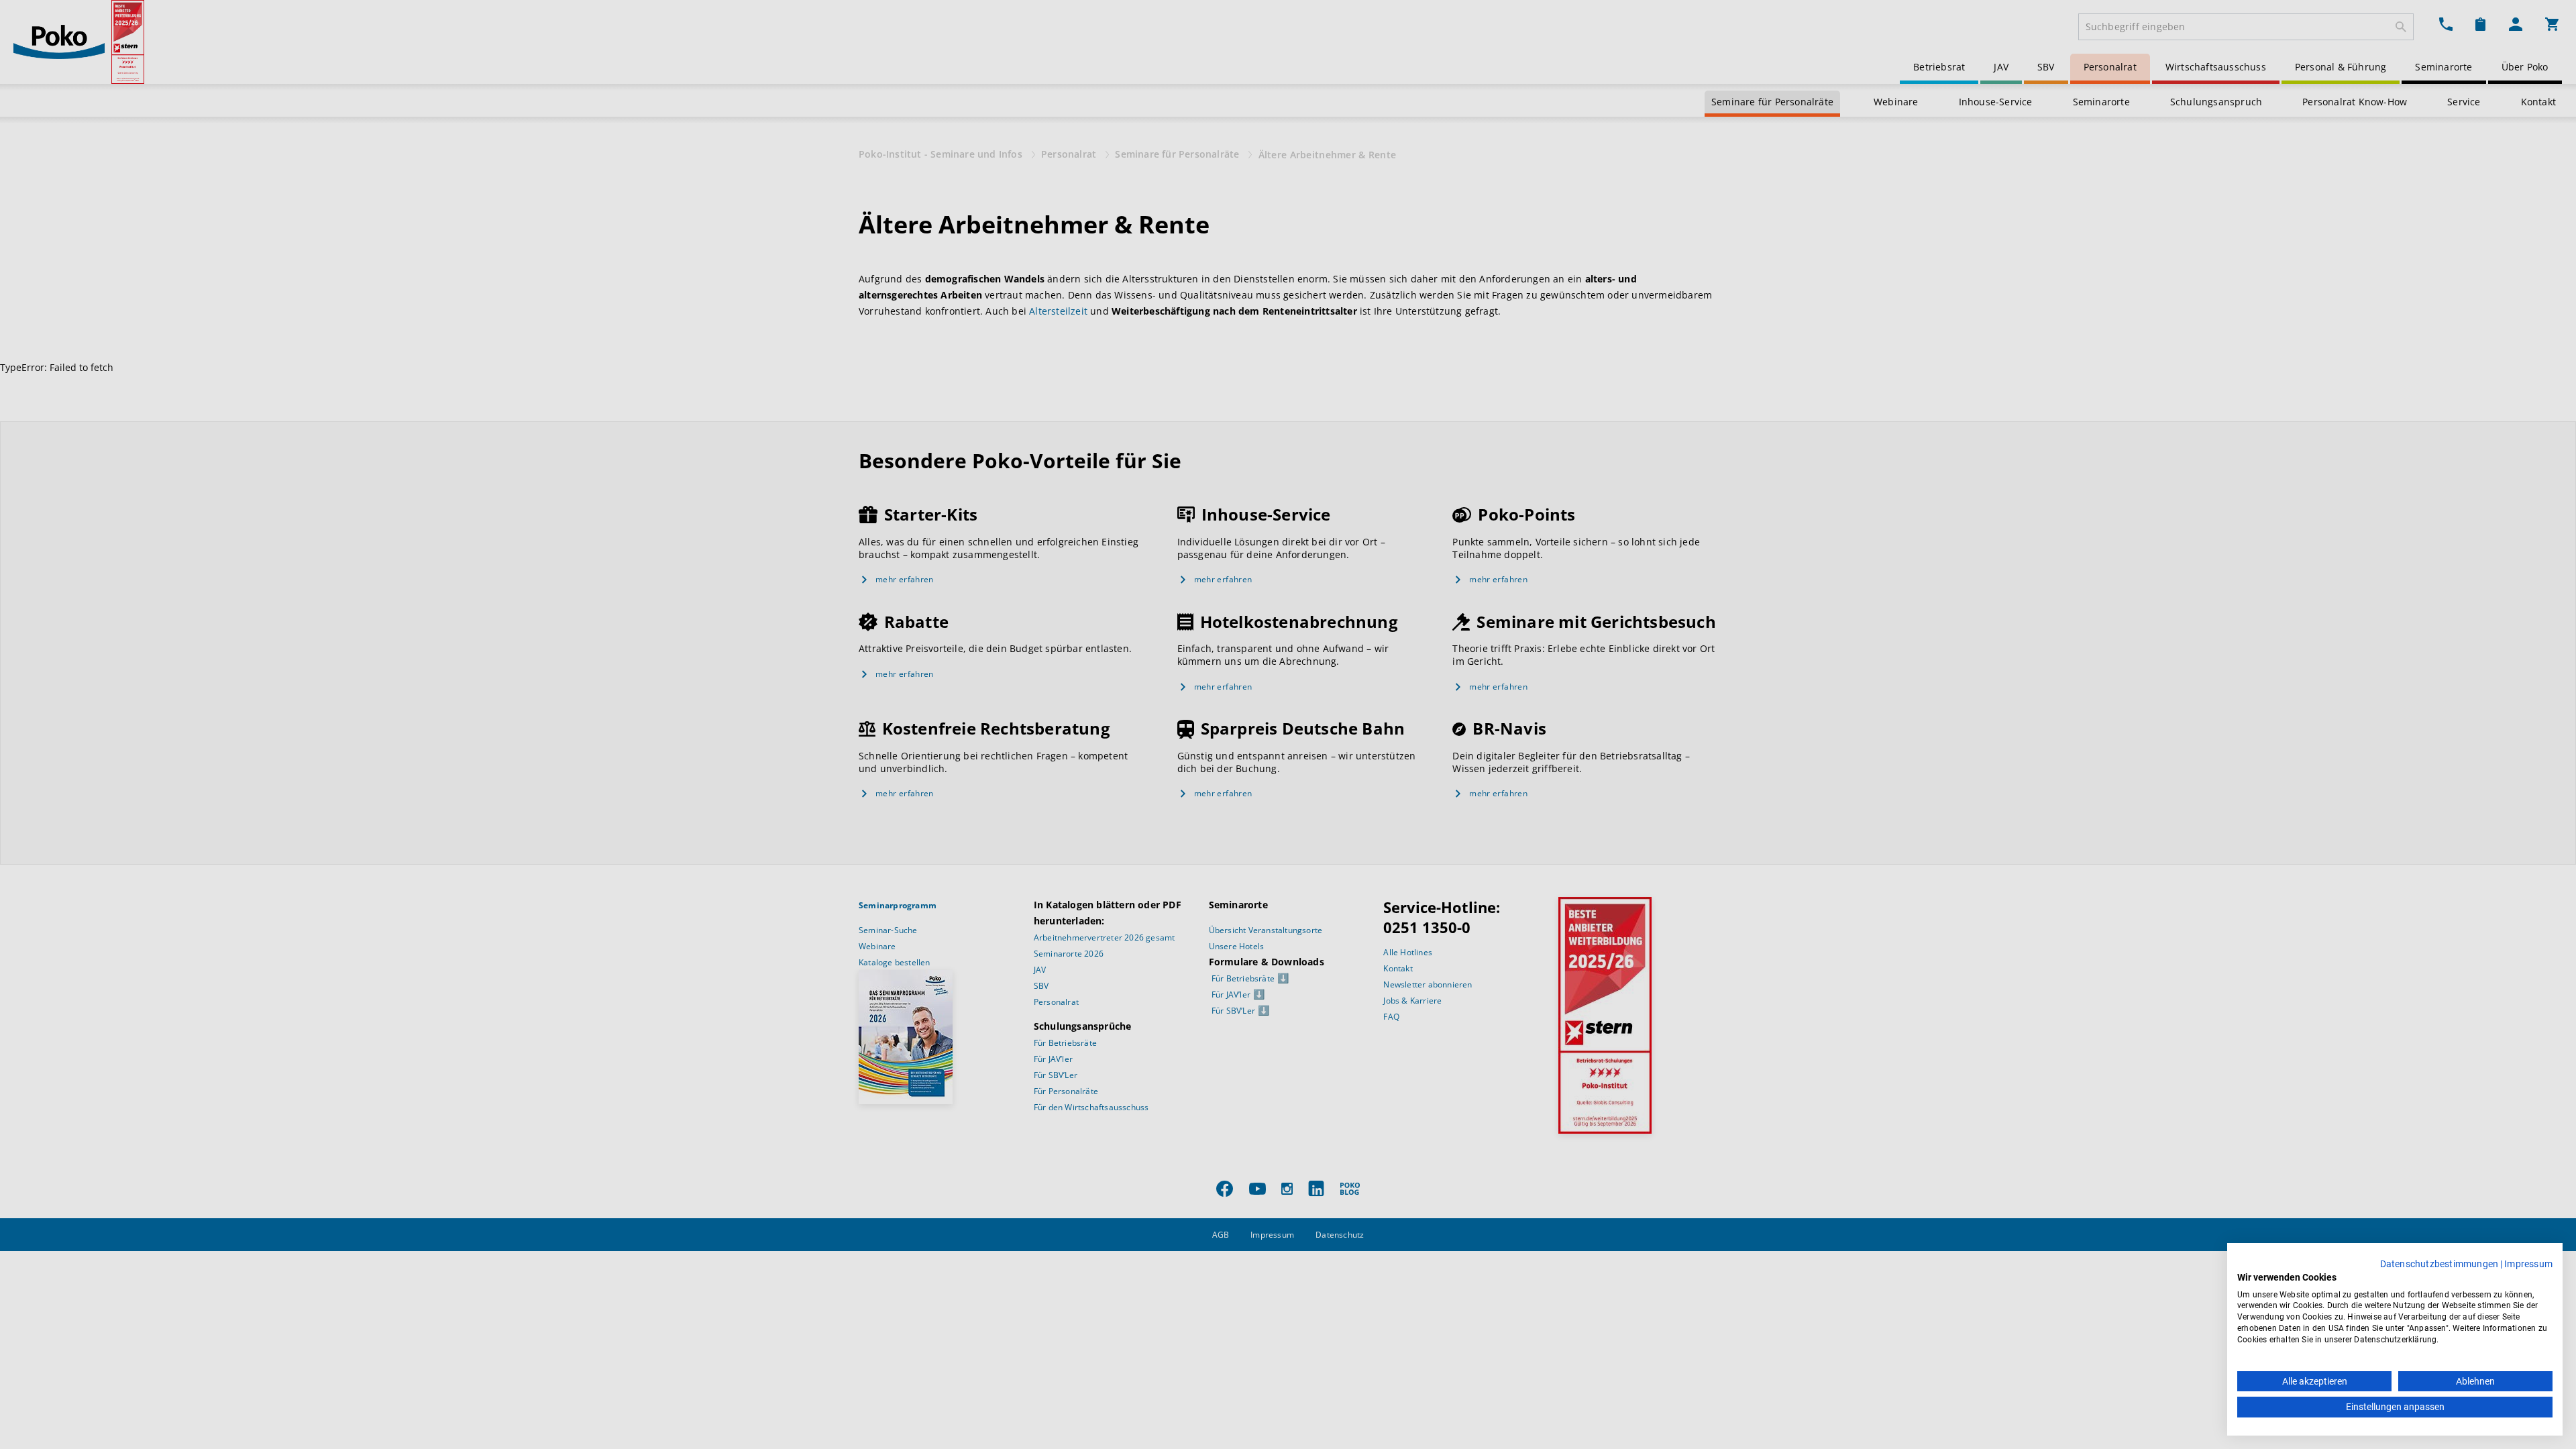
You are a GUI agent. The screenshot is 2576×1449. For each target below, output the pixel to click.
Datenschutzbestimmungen (2439, 1264)
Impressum (2528, 1264)
